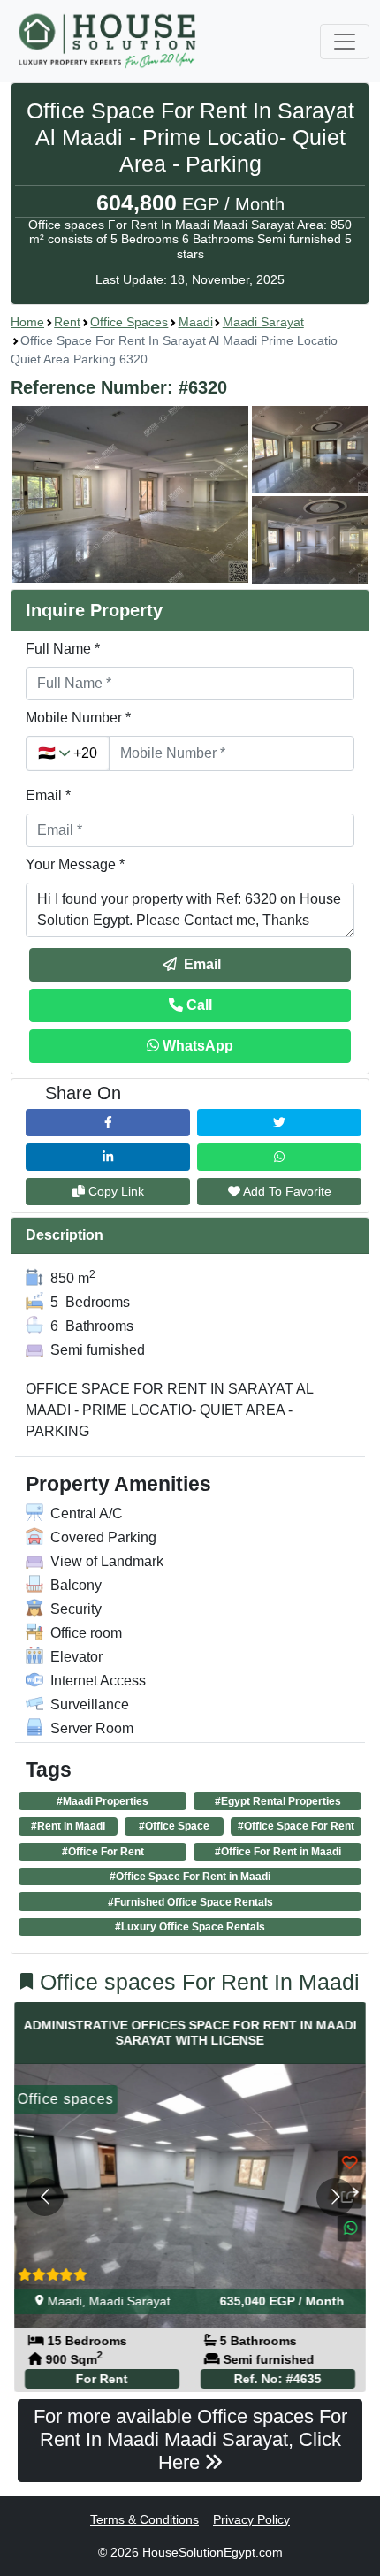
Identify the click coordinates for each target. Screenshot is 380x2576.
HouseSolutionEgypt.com (213, 2552)
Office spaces (129, 322)
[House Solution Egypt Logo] (109, 41)
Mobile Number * (78, 718)
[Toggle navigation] (345, 42)
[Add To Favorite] (350, 2163)
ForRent (102, 2379)
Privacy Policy (251, 2519)
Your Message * (75, 864)
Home (27, 322)
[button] (190, 495)
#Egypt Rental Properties (278, 1801)
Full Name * (63, 649)
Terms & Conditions (144, 2519)
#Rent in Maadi (68, 1826)
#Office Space (174, 1826)
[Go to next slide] (335, 2197)
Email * (48, 795)
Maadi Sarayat (263, 322)
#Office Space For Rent (296, 1826)
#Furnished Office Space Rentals (190, 1902)
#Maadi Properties (103, 1801)
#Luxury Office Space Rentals (190, 1927)
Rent (67, 322)
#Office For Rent (103, 1852)
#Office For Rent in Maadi (278, 1852)
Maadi (196, 322)
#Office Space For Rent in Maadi (190, 1877)
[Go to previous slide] (45, 2197)
